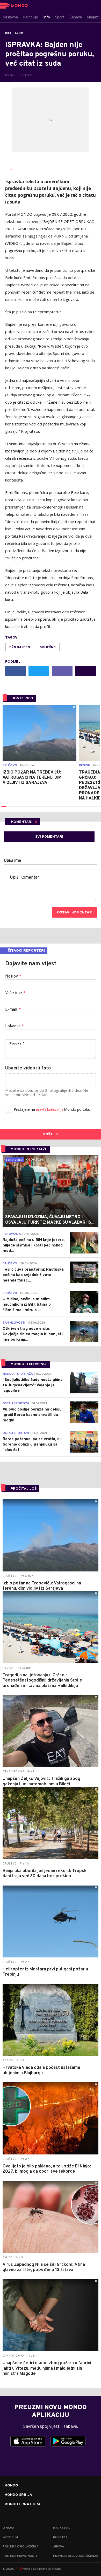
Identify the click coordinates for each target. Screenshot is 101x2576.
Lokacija (15, 1026)
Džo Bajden (20, 647)
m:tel (18, 2569)
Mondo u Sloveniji (29, 1364)
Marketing (62, 2528)
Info (8, 33)
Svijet (19, 33)
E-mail (13, 1010)
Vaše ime (15, 993)
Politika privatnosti (20, 2556)
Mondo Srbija (18, 2495)
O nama (8, 2528)
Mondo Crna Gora (23, 2504)
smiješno (48, 647)
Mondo (11, 2486)
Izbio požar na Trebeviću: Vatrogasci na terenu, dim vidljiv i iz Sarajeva (32, 778)
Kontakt (60, 2537)
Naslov (13, 977)
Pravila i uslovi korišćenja (75, 2556)
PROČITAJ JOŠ (24, 1489)
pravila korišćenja (50, 1110)
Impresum (10, 2537)
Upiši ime (13, 861)
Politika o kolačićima (20, 2547)
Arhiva (59, 2547)
